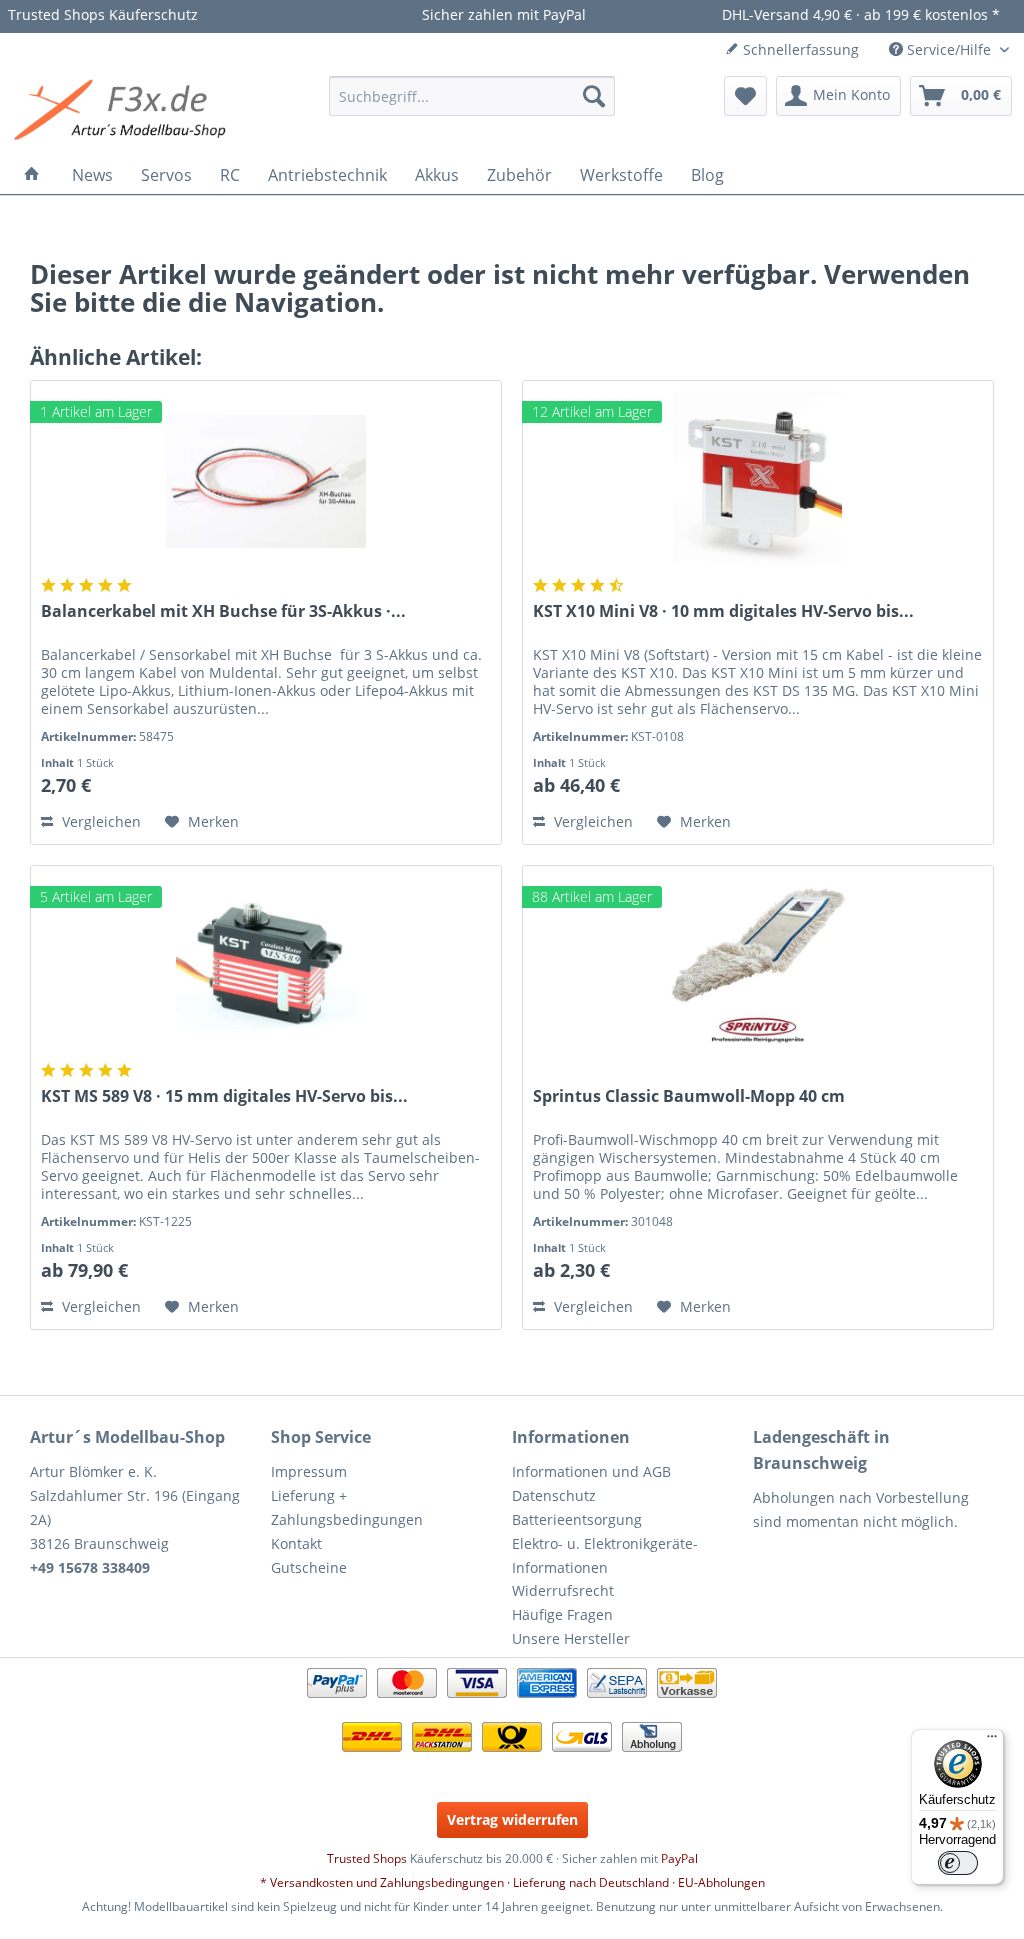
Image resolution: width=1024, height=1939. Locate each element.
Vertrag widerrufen (512, 1819)
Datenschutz (554, 1495)
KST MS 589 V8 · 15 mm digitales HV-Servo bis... (224, 1096)
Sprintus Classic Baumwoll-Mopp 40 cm (689, 1096)
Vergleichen (99, 821)
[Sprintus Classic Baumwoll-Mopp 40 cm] (758, 966)
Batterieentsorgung (577, 1519)
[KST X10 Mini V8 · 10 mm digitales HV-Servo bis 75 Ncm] (758, 481)
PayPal (679, 1858)
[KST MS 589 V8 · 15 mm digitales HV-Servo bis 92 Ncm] (266, 966)
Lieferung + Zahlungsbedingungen (347, 1507)
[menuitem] (472, 96)
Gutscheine (309, 1567)
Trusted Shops (367, 1858)
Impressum (309, 1471)
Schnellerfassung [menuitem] (799, 49)
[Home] (32, 175)
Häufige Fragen (562, 1614)
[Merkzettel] (745, 96)
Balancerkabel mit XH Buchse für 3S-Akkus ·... (223, 611)
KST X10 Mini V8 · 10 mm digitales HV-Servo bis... (723, 611)
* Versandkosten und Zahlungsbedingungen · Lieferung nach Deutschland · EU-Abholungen (512, 1882)
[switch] (958, 1863)
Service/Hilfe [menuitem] (949, 49)
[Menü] (992, 1741)
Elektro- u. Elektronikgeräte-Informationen (605, 1555)
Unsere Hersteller (571, 1638)
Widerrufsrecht (563, 1590)
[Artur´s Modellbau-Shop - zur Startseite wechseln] (123, 111)
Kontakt (296, 1543)
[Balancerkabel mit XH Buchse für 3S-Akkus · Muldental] (266, 481)
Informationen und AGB (591, 1471)
